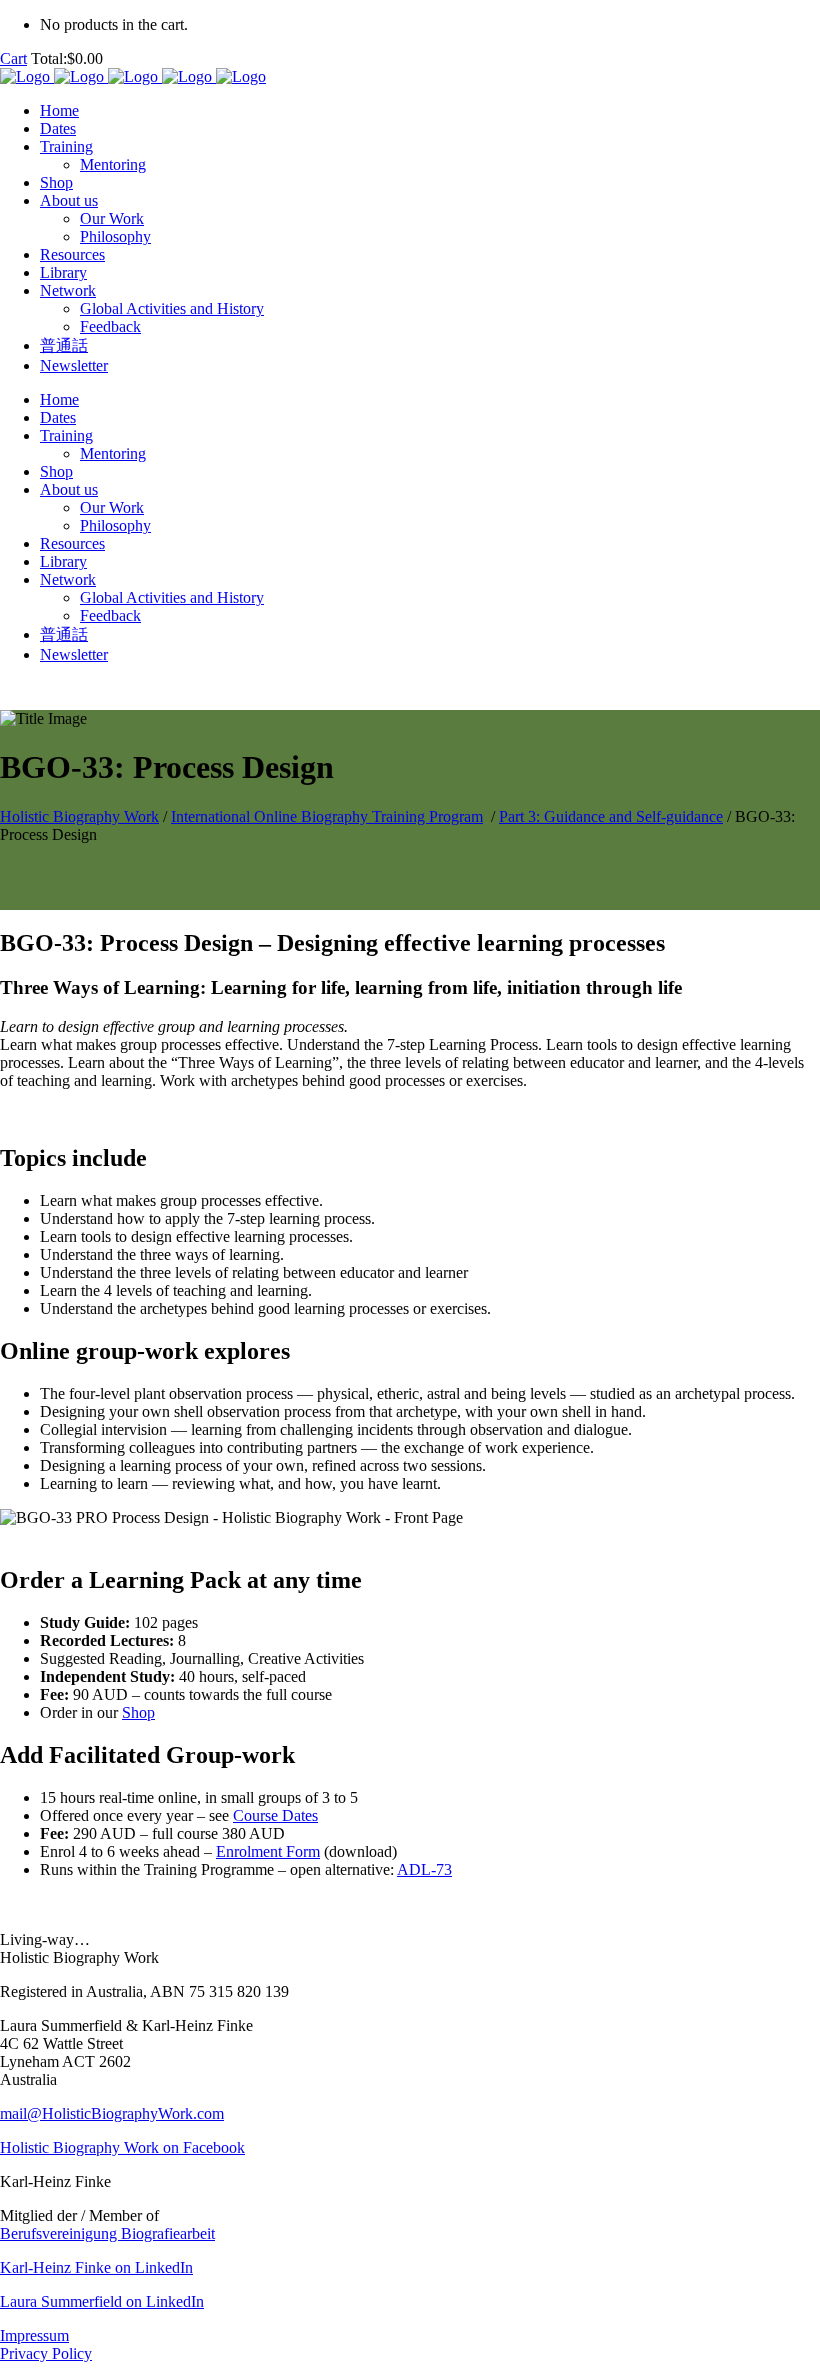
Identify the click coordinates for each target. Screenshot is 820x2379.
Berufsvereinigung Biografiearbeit (107, 2233)
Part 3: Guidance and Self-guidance (611, 816)
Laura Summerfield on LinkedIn (102, 2301)
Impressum (34, 2335)
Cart (13, 58)
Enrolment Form (268, 1851)
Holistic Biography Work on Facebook (122, 2147)
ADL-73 (424, 1869)
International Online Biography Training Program (327, 816)
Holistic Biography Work (79, 816)
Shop (138, 1712)
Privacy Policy (46, 2353)
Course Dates (275, 1815)
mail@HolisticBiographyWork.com (112, 2113)
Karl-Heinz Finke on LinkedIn (96, 2267)
